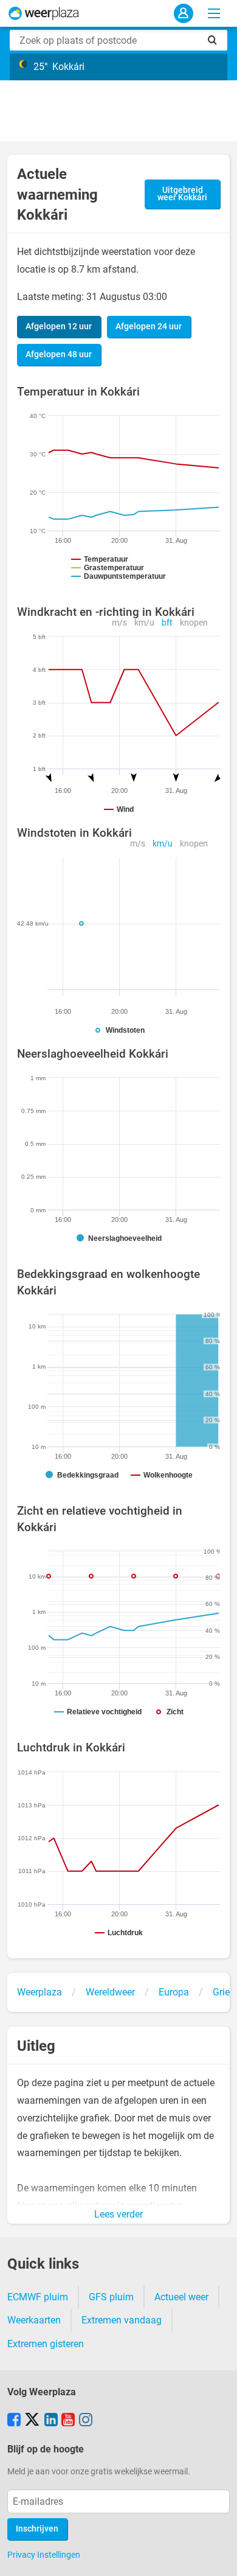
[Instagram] (86, 2421)
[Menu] (214, 13)
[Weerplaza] (44, 13)
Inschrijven (37, 2529)
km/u (144, 623)
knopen (194, 623)
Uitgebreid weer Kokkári (182, 194)
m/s (119, 623)
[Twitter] (32, 2421)
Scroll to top (218, 2557)
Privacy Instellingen (44, 2555)
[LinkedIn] (51, 2421)
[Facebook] (14, 2421)
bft (167, 623)
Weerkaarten (34, 2320)
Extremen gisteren (46, 2344)
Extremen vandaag (122, 2320)
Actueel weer (181, 2297)
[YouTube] (68, 2421)
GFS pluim (111, 2297)
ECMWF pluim (38, 2297)
